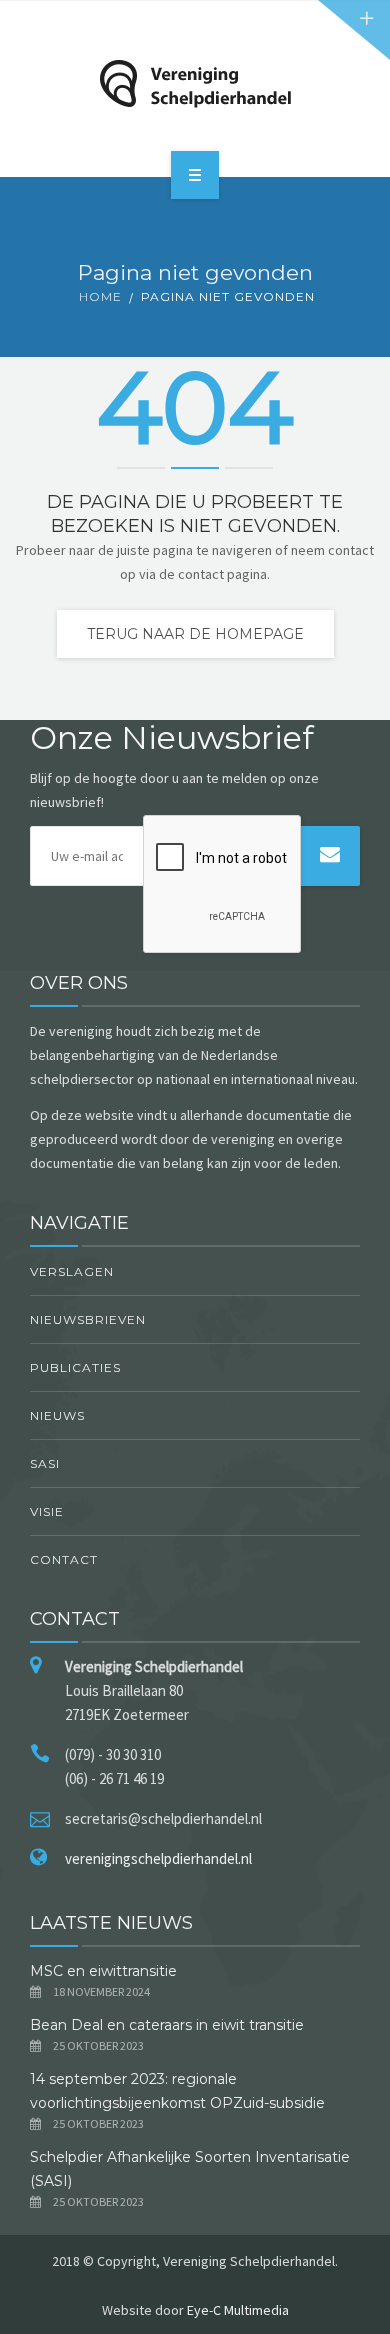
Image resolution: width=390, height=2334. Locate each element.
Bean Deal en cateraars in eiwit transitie (169, 2025)
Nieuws (57, 1415)
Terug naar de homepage (195, 634)
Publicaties (75, 1367)
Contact (64, 1559)
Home (100, 296)
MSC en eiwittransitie (103, 1971)
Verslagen (72, 1271)
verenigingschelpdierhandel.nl (158, 1858)
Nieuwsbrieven (88, 1319)
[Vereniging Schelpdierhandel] (195, 84)
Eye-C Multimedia (238, 2310)
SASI (45, 1463)
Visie (47, 1511)
